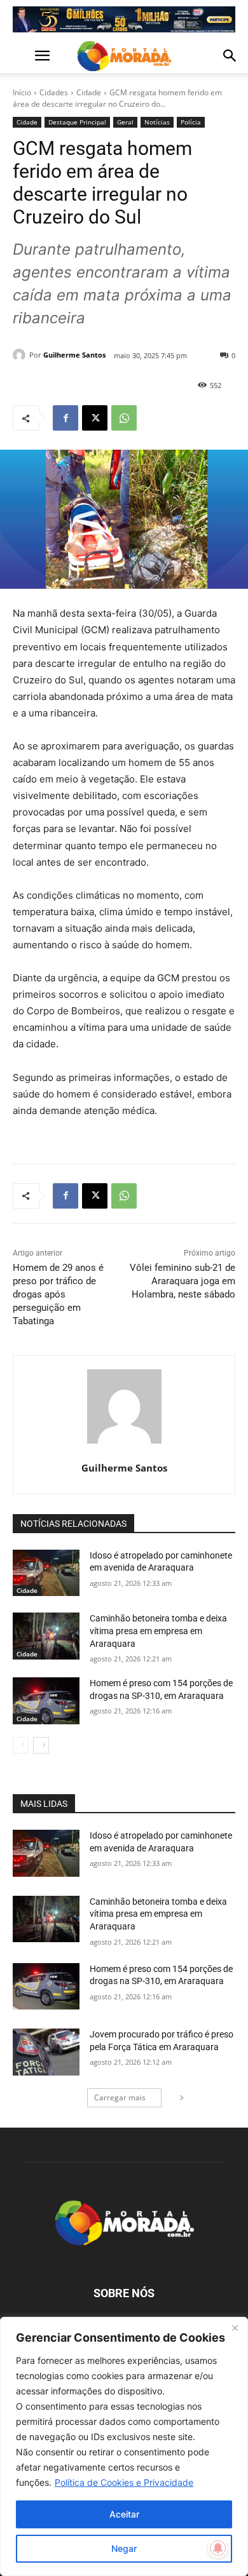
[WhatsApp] (124, 418)
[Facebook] (65, 418)
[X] (95, 418)
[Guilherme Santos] (21, 355)
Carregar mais (120, 2097)
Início (22, 92)
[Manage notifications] (218, 2548)
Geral (125, 122)
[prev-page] (21, 1745)
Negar (124, 2548)
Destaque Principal (77, 122)
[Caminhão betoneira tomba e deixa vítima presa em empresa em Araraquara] (46, 1636)
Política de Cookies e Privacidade (124, 2482)
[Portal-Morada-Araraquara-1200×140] (124, 19)
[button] (22, 56)
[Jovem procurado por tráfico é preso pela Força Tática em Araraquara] (46, 2052)
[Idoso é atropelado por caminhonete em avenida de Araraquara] (46, 1573)
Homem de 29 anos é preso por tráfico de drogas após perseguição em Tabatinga (58, 1294)
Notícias (157, 122)
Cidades (54, 92)
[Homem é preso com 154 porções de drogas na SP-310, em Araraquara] (46, 1701)
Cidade (89, 92)
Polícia (191, 122)
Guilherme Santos (74, 355)
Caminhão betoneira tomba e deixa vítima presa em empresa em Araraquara (158, 1631)
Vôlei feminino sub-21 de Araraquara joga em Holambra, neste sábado (183, 1281)
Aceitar (124, 2514)
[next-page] (41, 1745)
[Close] (235, 2328)
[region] (124, 2446)
